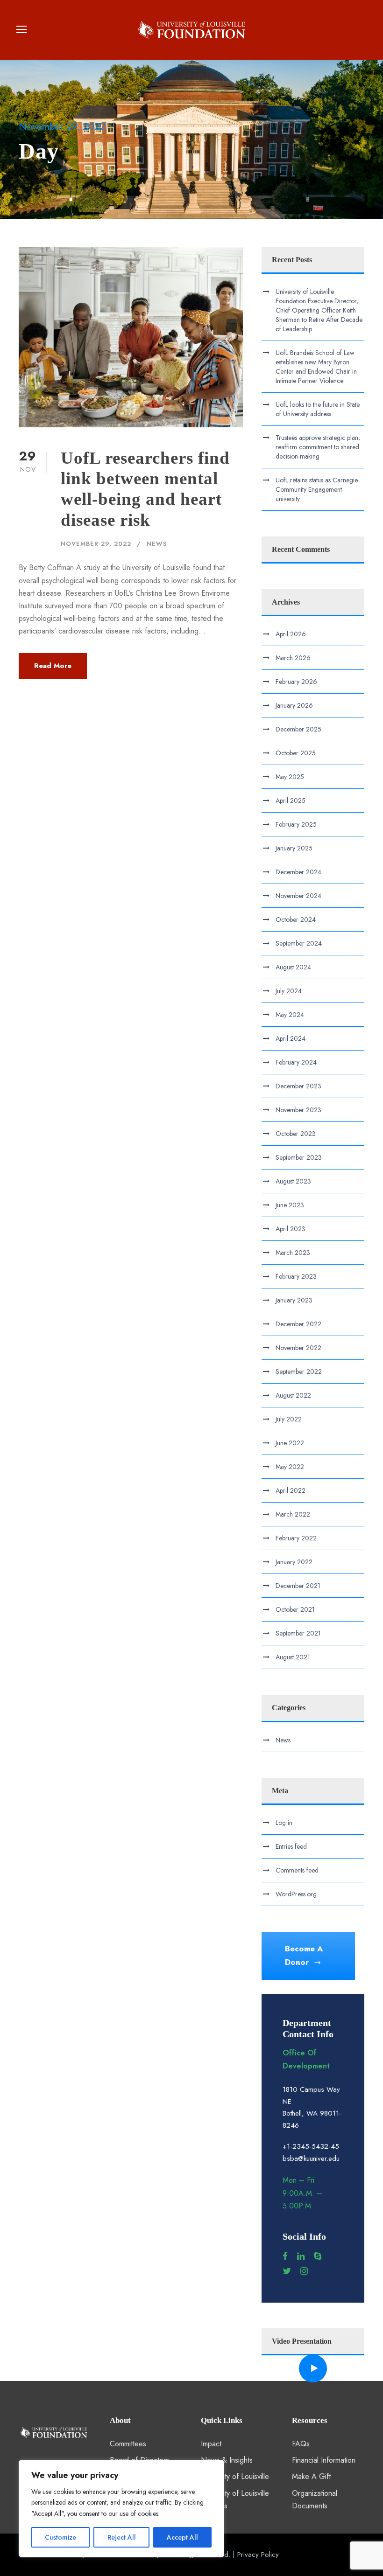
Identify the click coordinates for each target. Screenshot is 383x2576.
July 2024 (289, 991)
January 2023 (294, 1300)
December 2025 (298, 729)
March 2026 (293, 658)
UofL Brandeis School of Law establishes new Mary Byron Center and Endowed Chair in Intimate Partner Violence (316, 367)
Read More (53, 666)
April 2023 (291, 1229)
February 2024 (296, 1062)
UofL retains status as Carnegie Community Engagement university (317, 489)
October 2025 (296, 753)
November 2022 (298, 1348)
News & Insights (227, 2460)
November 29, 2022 (96, 544)
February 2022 (296, 1538)
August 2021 (293, 1657)
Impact (211, 2444)
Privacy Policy (258, 2555)
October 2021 (295, 1609)
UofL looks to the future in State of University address (318, 409)
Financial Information (324, 2460)
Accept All (182, 2537)
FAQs (301, 2444)
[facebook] (285, 2256)
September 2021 (298, 1633)
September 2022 (299, 1372)
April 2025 (291, 801)
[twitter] (287, 2271)
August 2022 (293, 1395)
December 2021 (298, 1586)
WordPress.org (296, 1894)
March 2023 (293, 1253)
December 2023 (298, 1086)
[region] (121, 2509)
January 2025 (294, 848)
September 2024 (299, 943)
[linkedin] (301, 2256)
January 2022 (294, 1562)
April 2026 (291, 634)
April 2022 (291, 1490)
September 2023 (299, 1157)
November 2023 (298, 1110)
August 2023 (293, 1181)
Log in (284, 1823)
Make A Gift (311, 2476)
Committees (128, 2444)
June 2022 (290, 1443)
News (157, 544)
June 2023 (290, 1205)
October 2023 (296, 1134)
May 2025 (290, 777)
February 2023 (296, 1276)
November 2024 (298, 896)
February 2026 (296, 682)
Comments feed (297, 1870)
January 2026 (294, 705)
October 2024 (296, 919)
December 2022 (298, 1324)
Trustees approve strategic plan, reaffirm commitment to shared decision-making (318, 447)
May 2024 (290, 1015)
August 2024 (293, 967)
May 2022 (290, 1467)
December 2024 (298, 872)
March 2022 (293, 1514)
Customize (60, 2537)
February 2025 (296, 824)
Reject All (122, 2537)
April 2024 (291, 1038)
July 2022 (289, 1419)
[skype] (318, 2256)
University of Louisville (235, 2476)
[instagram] (304, 2271)
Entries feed (291, 1846)
